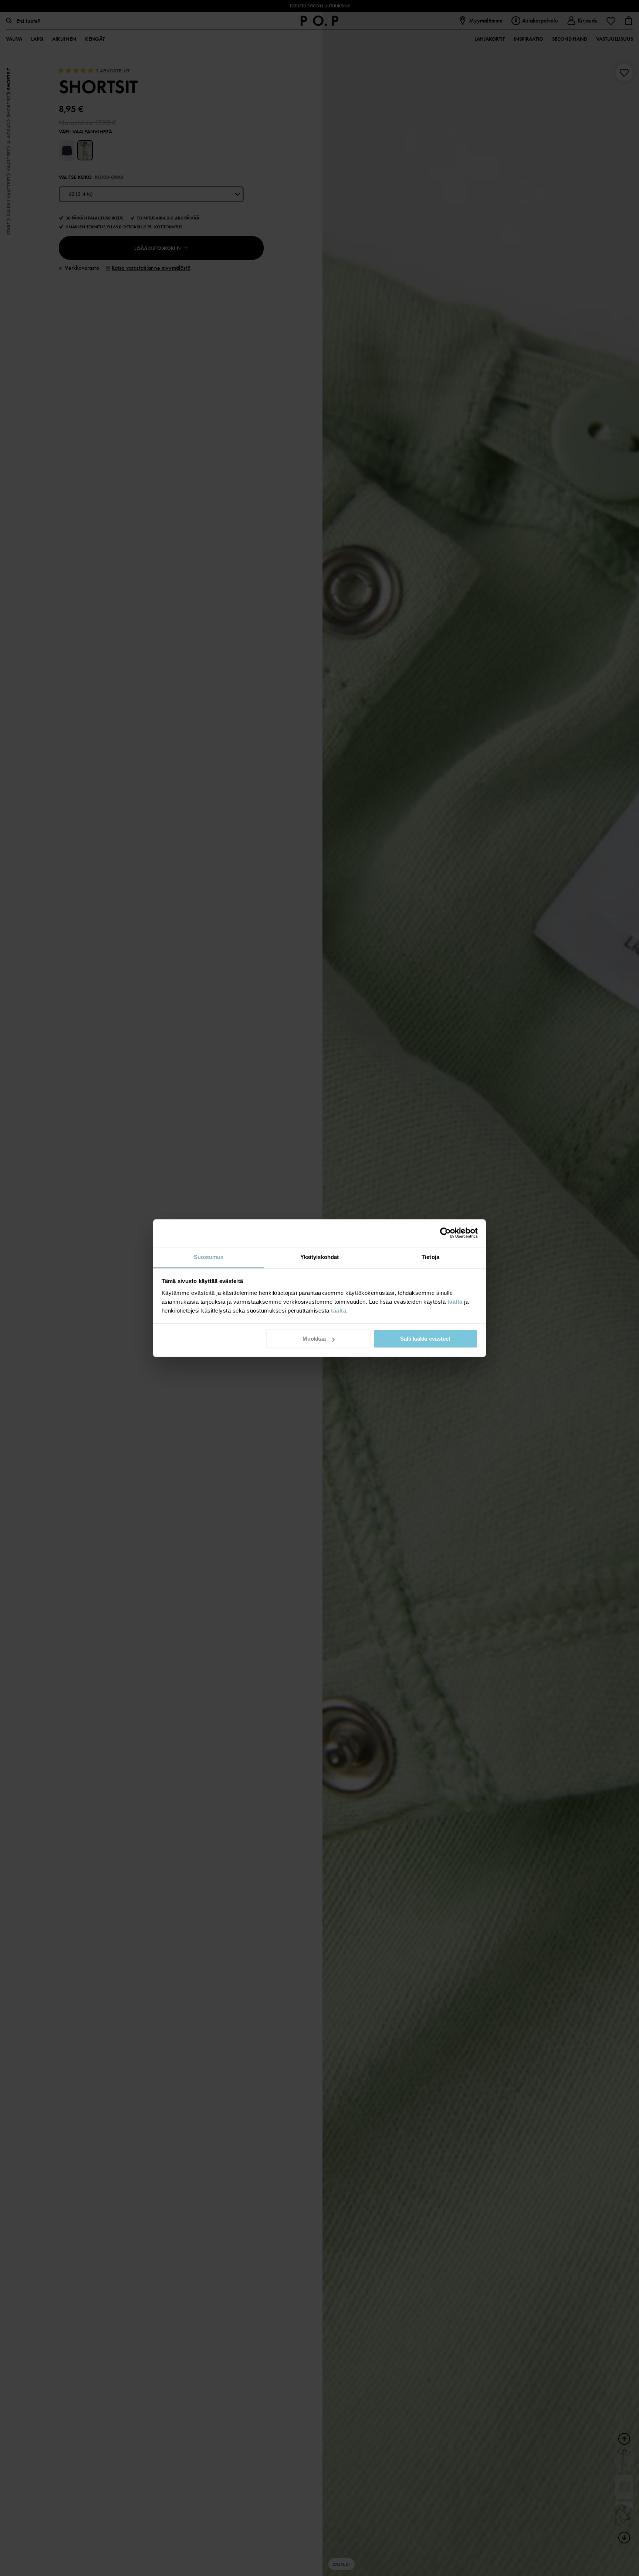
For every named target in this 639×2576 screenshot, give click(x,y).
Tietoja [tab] (430, 1257)
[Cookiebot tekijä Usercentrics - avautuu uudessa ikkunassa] (445, 1233)
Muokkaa (314, 1339)
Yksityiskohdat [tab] (319, 1257)
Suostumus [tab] (209, 1257)
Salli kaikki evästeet (425, 1339)
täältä (455, 1302)
